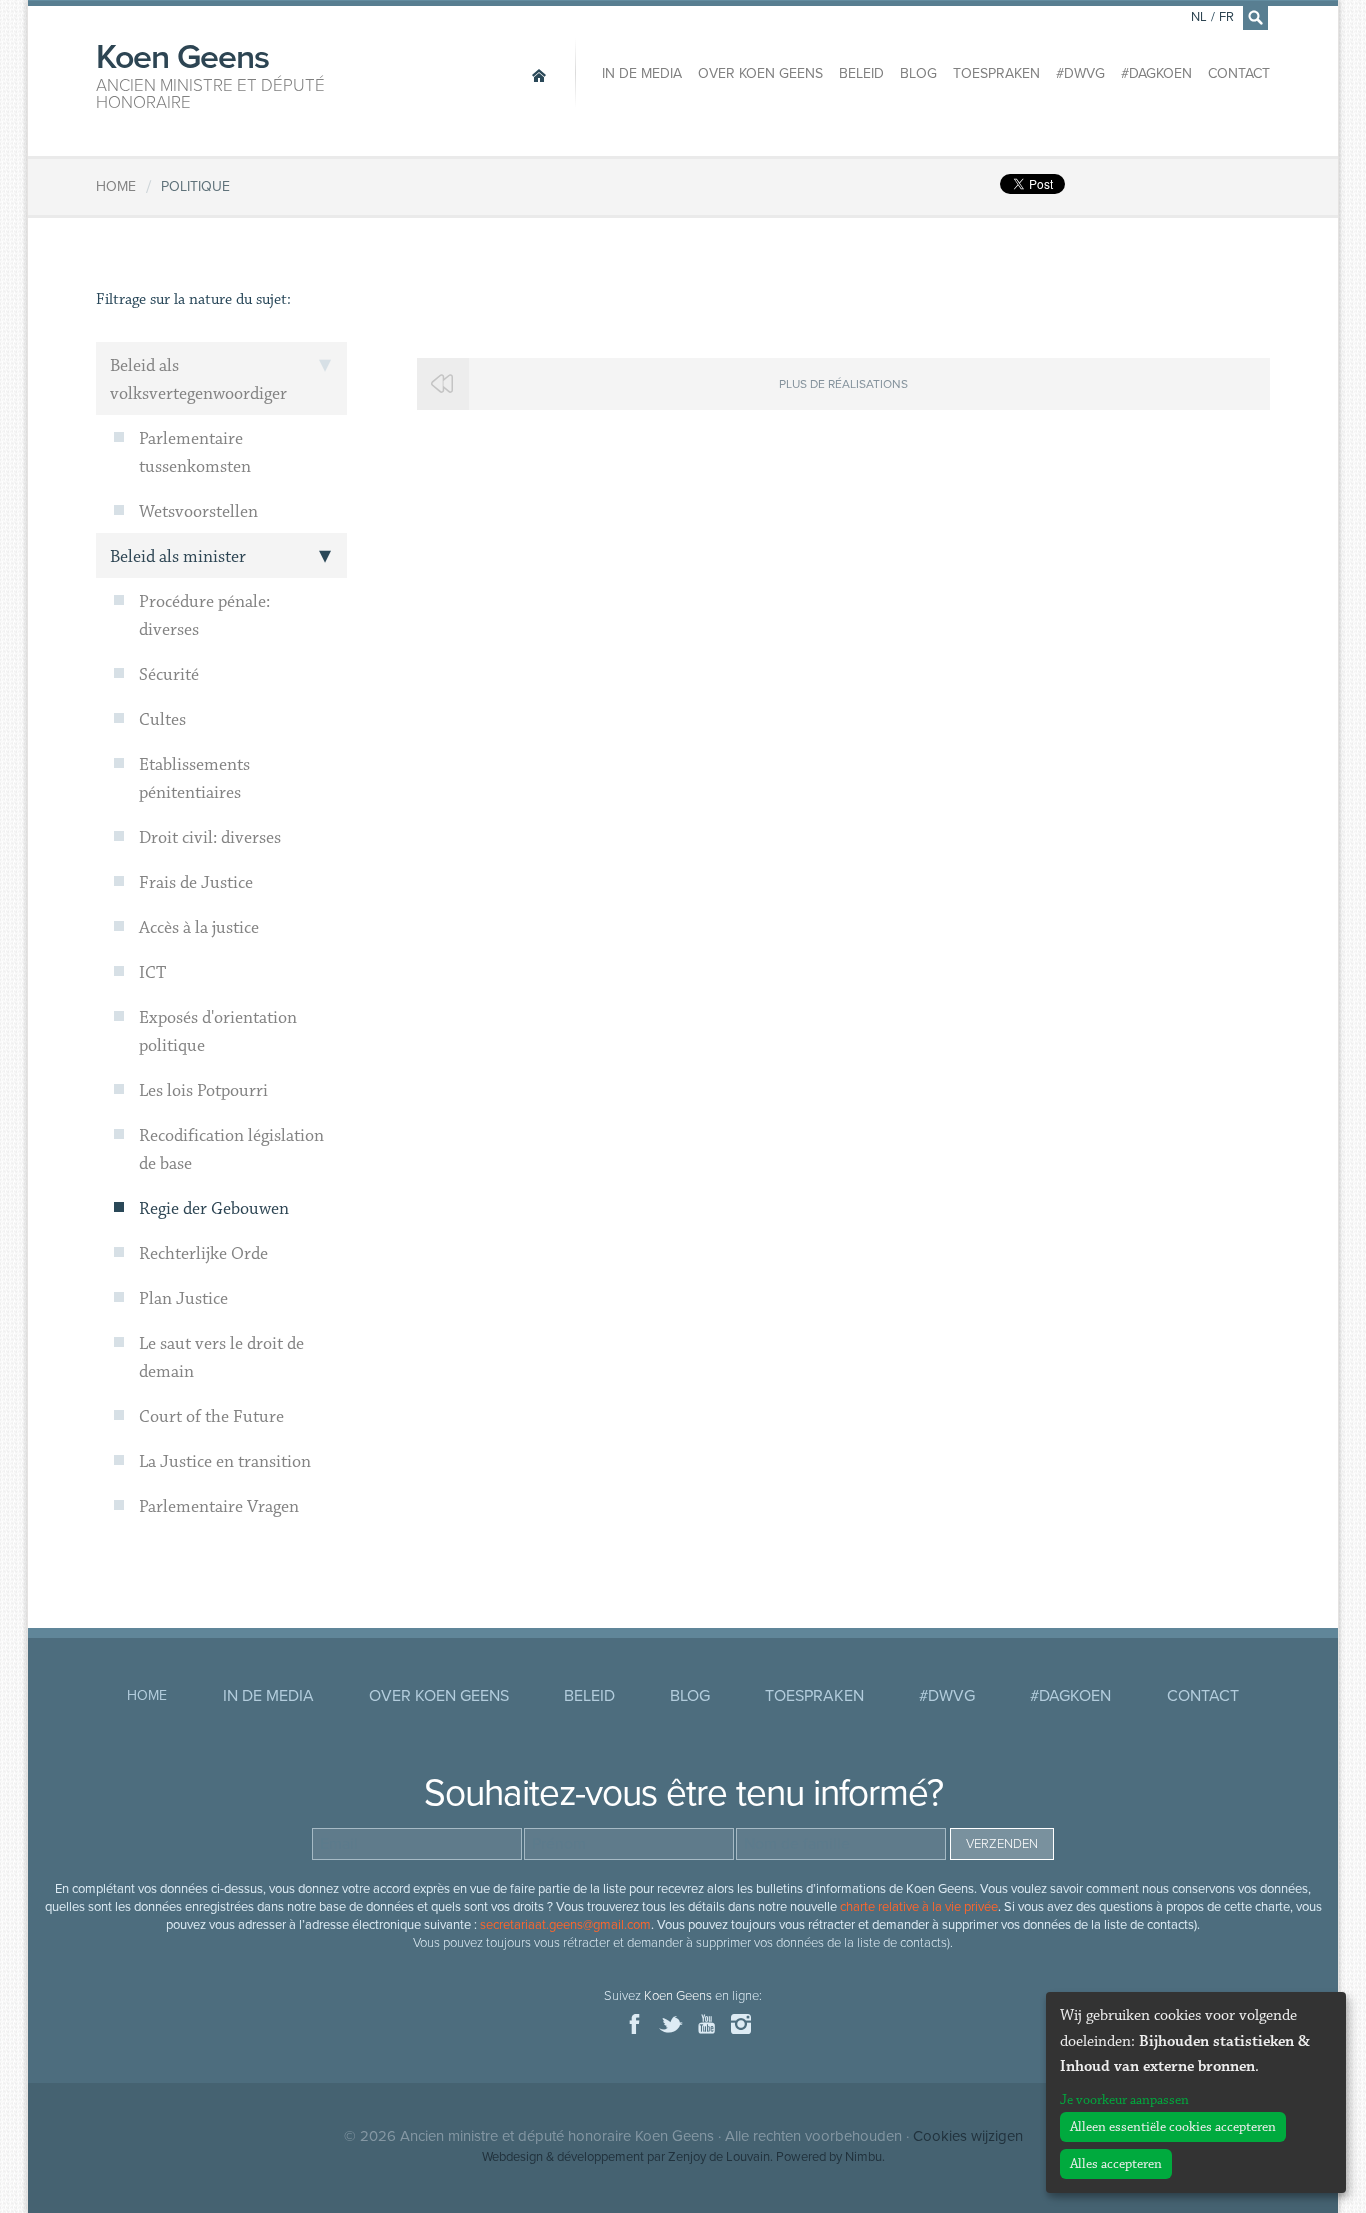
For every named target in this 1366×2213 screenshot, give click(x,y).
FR (1226, 17)
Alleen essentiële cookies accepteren (1173, 2127)
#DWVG (1080, 73)
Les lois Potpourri (203, 1091)
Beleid (861, 73)
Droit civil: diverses (210, 838)
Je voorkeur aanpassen (1124, 2100)
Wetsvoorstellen (198, 512)
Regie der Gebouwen (214, 1209)
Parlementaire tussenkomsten (195, 453)
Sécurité (169, 675)
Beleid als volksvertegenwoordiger (198, 380)
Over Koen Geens (760, 73)
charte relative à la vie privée (919, 1907)
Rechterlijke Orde (203, 1254)
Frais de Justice (196, 883)
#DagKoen (1156, 73)
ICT (152, 973)
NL (1199, 17)
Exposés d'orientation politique (218, 1032)
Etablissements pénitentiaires (194, 779)
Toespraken (996, 73)
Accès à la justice (199, 928)
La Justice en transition (225, 1462)
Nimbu (863, 2157)
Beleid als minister (178, 557)
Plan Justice (183, 1299)
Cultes (162, 720)
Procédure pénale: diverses (204, 616)
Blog (918, 73)
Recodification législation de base (231, 1150)
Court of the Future (211, 1417)
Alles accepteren (1116, 2164)
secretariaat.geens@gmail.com (565, 1925)
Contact (1239, 73)
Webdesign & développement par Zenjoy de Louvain (626, 2157)
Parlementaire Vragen (219, 1507)
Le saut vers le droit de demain (221, 1358)
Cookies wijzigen (968, 2136)
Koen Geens (210, 74)
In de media (642, 73)
